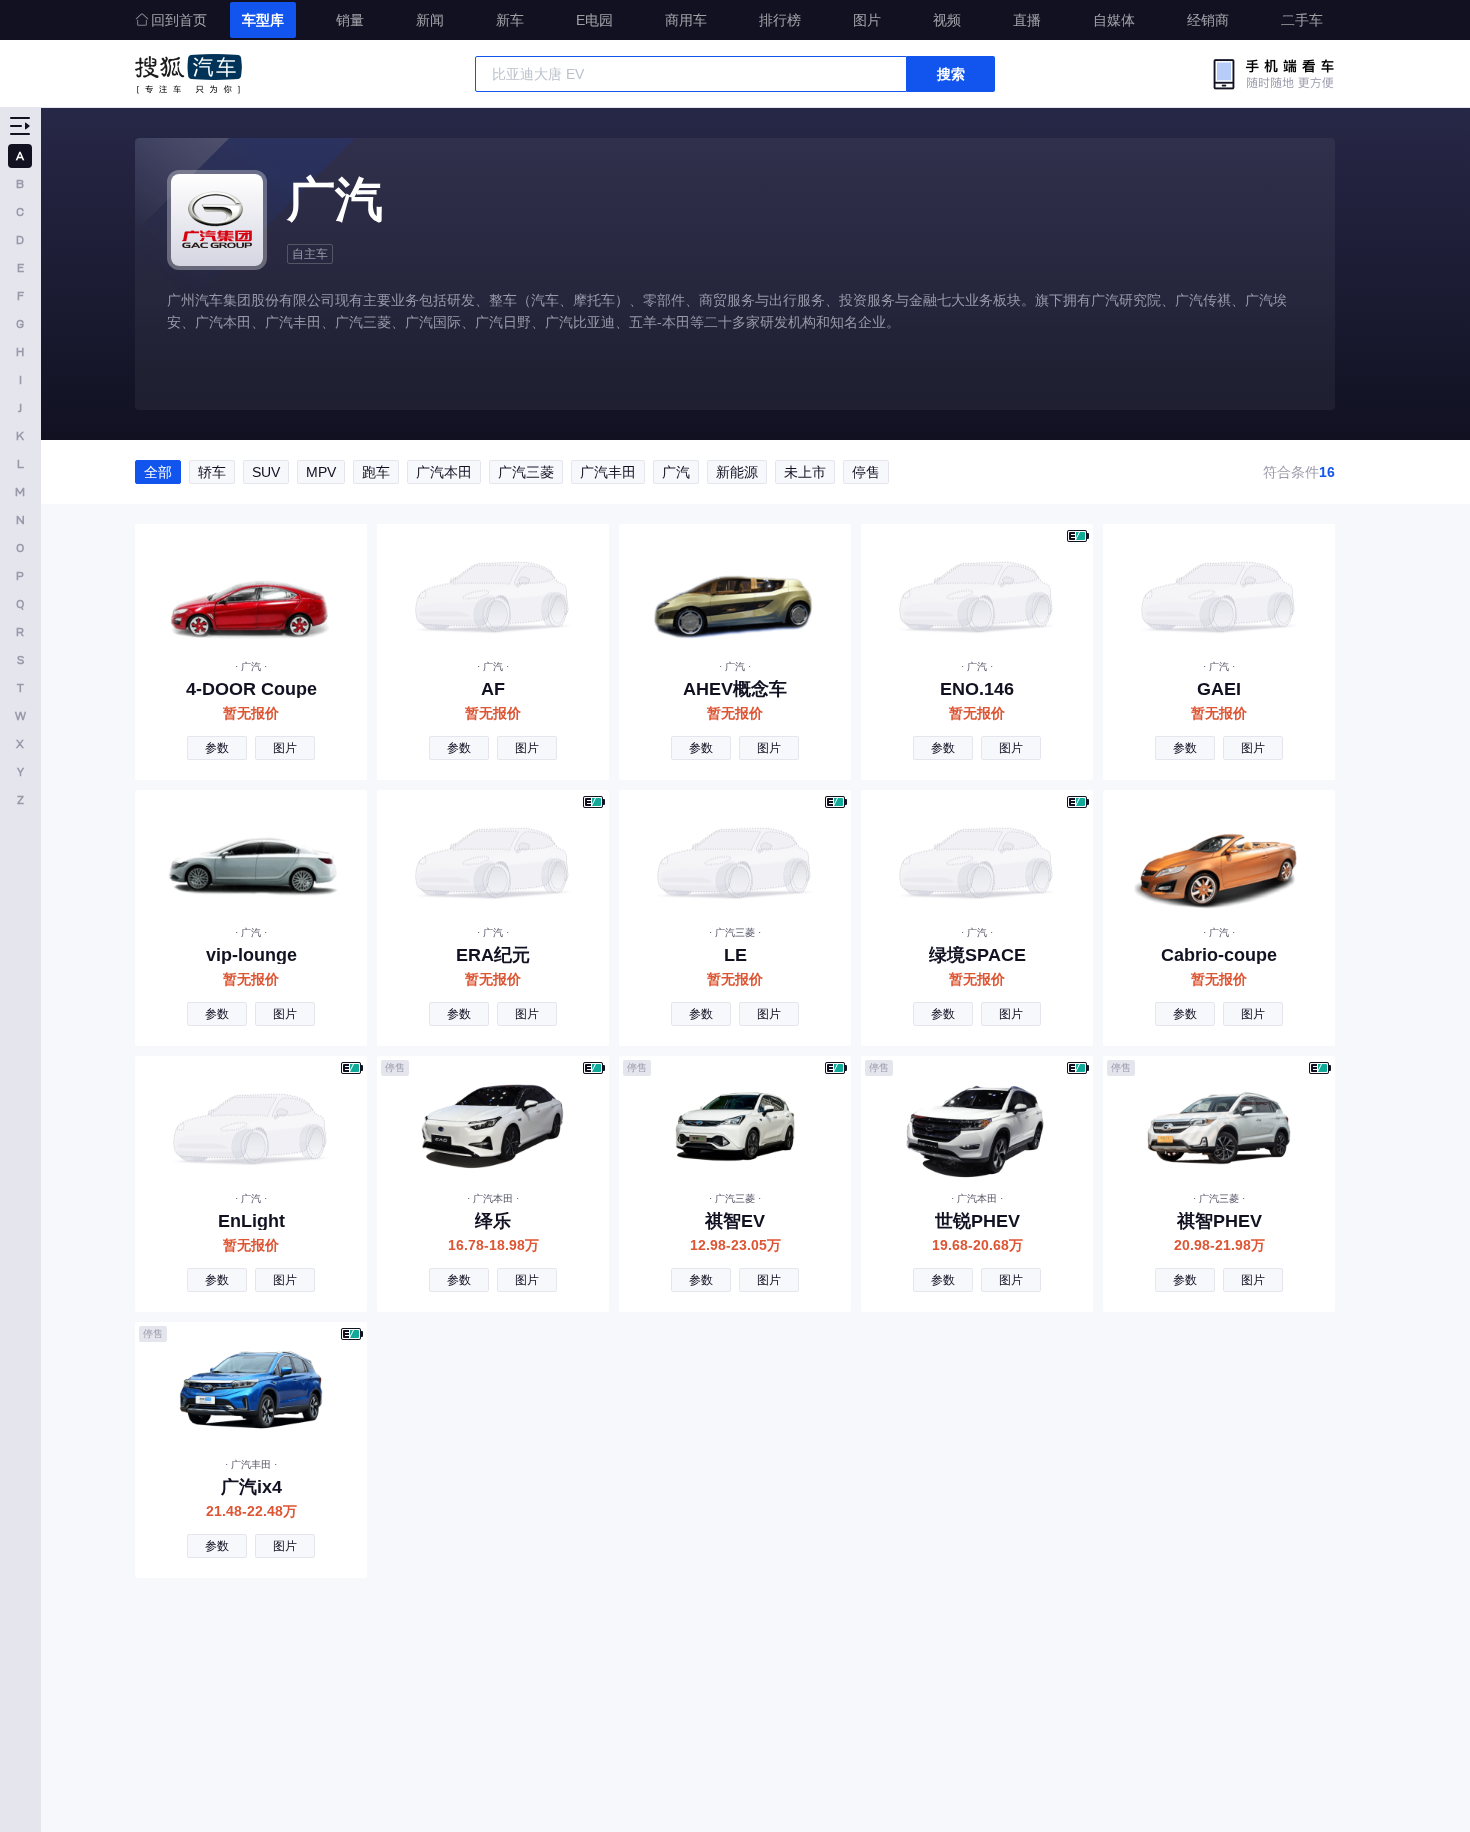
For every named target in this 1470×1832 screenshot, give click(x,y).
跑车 (376, 472)
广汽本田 (444, 472)
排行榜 (780, 20)
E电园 (594, 20)
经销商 (1208, 20)
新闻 (430, 20)
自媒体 (1114, 20)
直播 (1027, 20)
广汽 (676, 472)
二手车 (1302, 20)
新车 (510, 20)
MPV (321, 472)
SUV (266, 472)
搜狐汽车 (188, 74)
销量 (350, 20)
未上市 (805, 472)
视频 (947, 20)
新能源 (737, 472)
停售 (866, 472)
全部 (158, 472)
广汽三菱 (526, 472)
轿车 (212, 472)
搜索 (951, 74)
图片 (867, 20)
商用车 (686, 20)
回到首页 (179, 20)
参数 (217, 748)
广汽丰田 (608, 472)
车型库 (263, 20)
